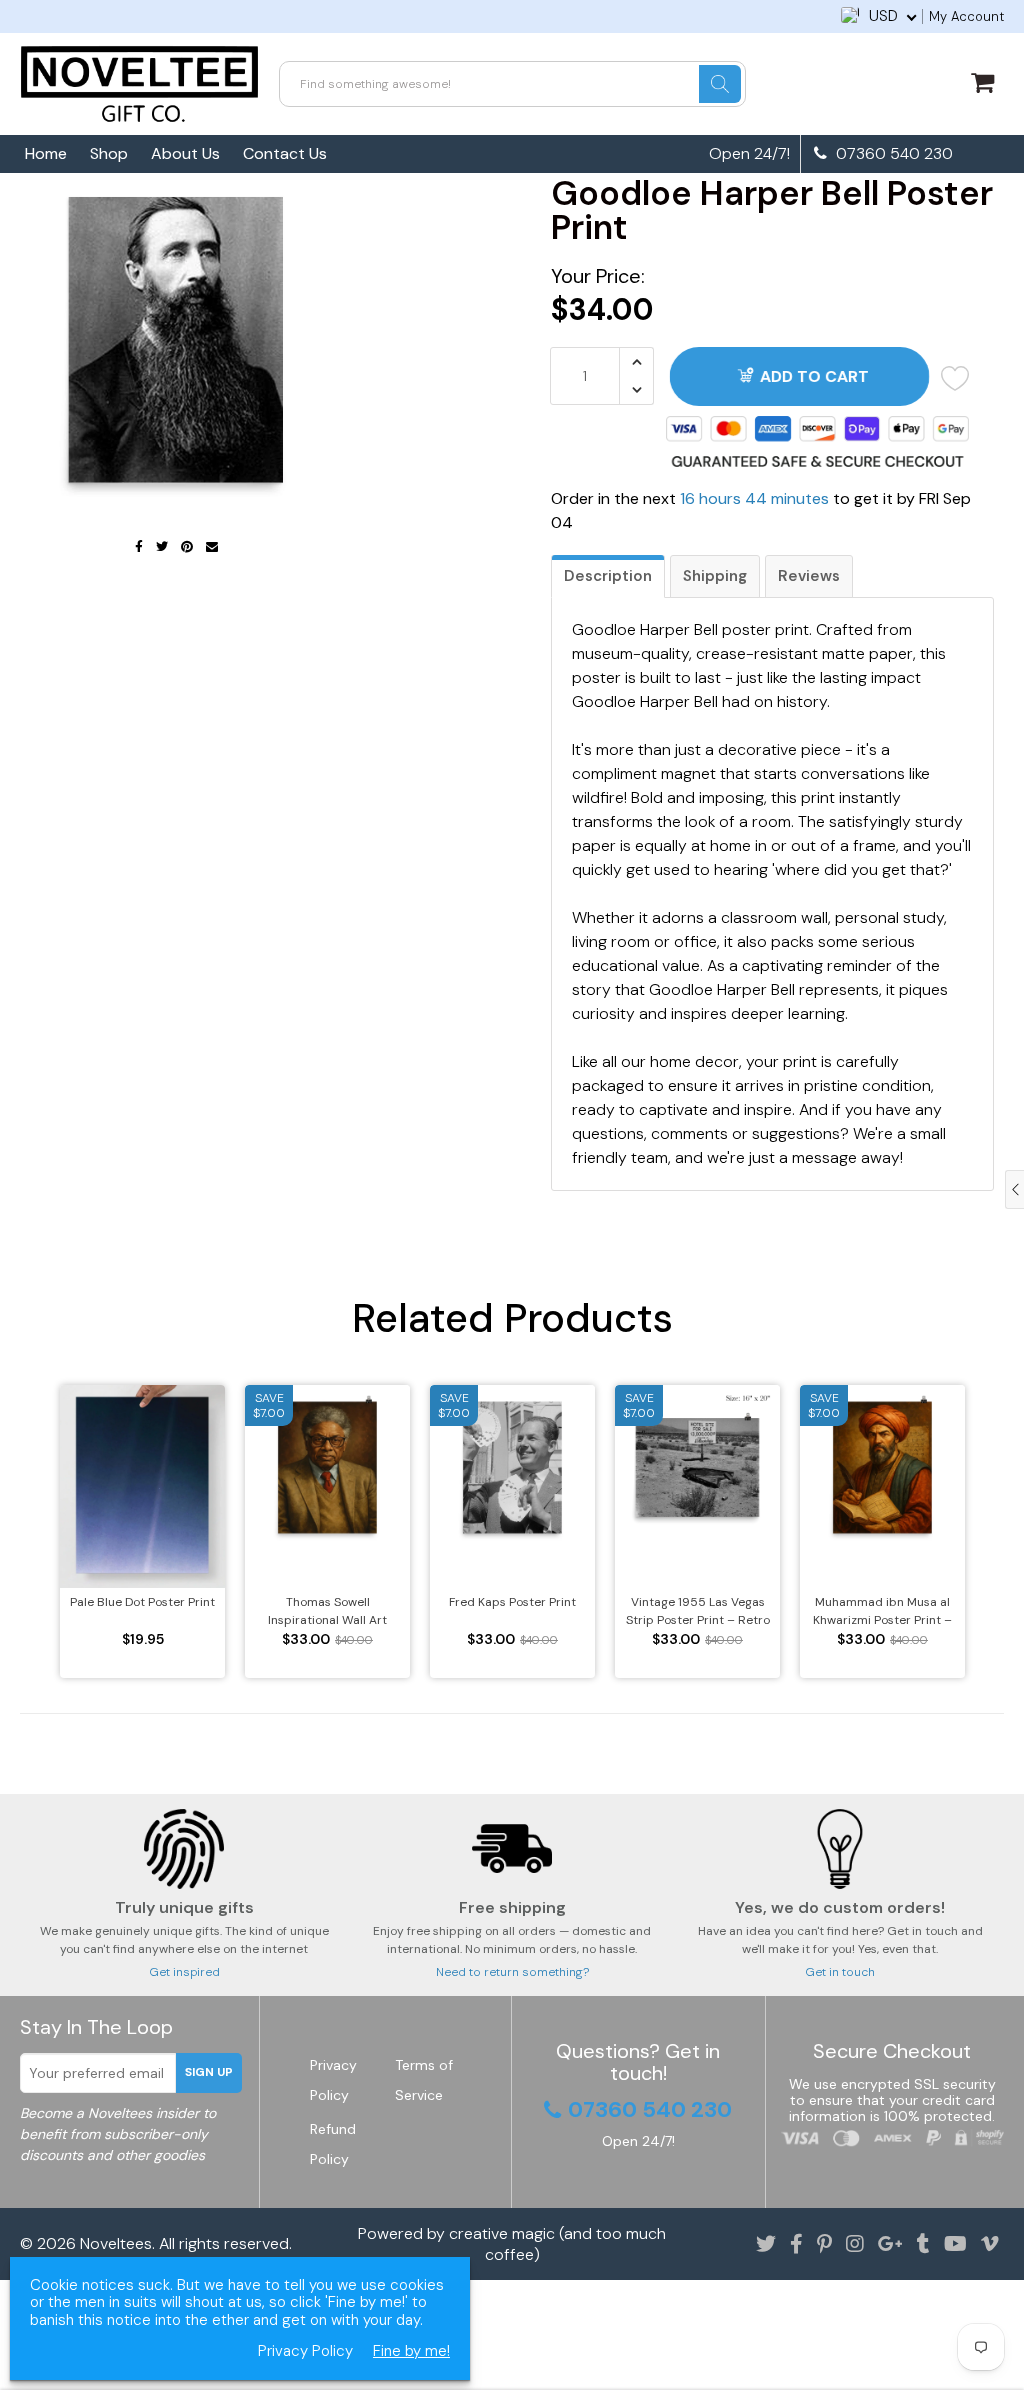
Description (608, 576)
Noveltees (116, 2243)
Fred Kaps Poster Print (512, 1602)
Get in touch (840, 1972)
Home (46, 153)
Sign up (209, 2072)
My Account (966, 16)
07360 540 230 (892, 154)
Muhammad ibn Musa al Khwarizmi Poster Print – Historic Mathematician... (882, 1611)
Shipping (715, 576)
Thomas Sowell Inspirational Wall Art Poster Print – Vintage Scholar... (327, 1611)
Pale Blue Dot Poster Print (142, 1602)
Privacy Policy (305, 2351)
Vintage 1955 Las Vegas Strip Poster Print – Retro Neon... (698, 1611)
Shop (109, 153)
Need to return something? (512, 1972)
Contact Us (285, 153)
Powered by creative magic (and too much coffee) (512, 2244)
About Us (185, 153)
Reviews (809, 576)
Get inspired (184, 1972)
